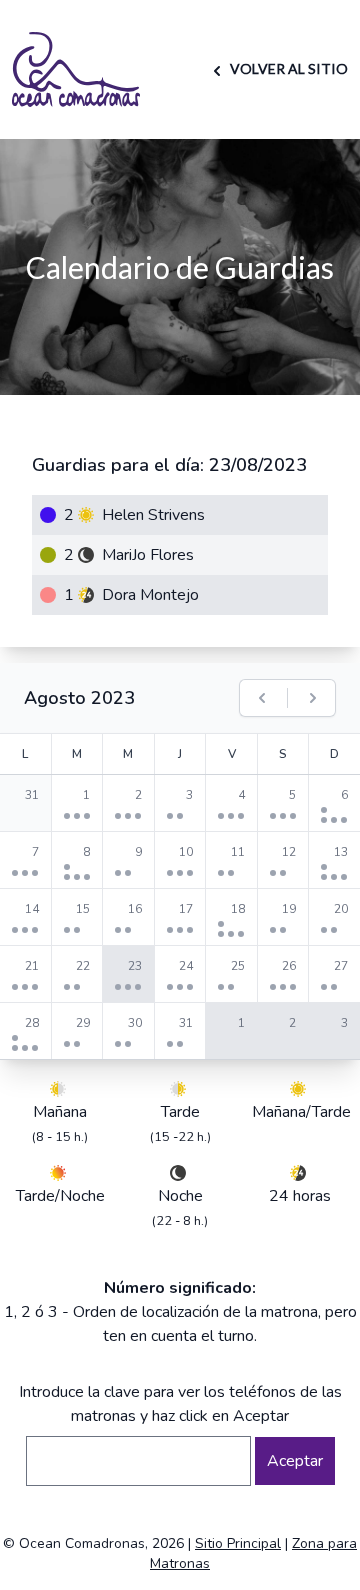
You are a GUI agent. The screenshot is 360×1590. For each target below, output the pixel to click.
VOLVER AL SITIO (287, 68)
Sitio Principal (238, 1543)
